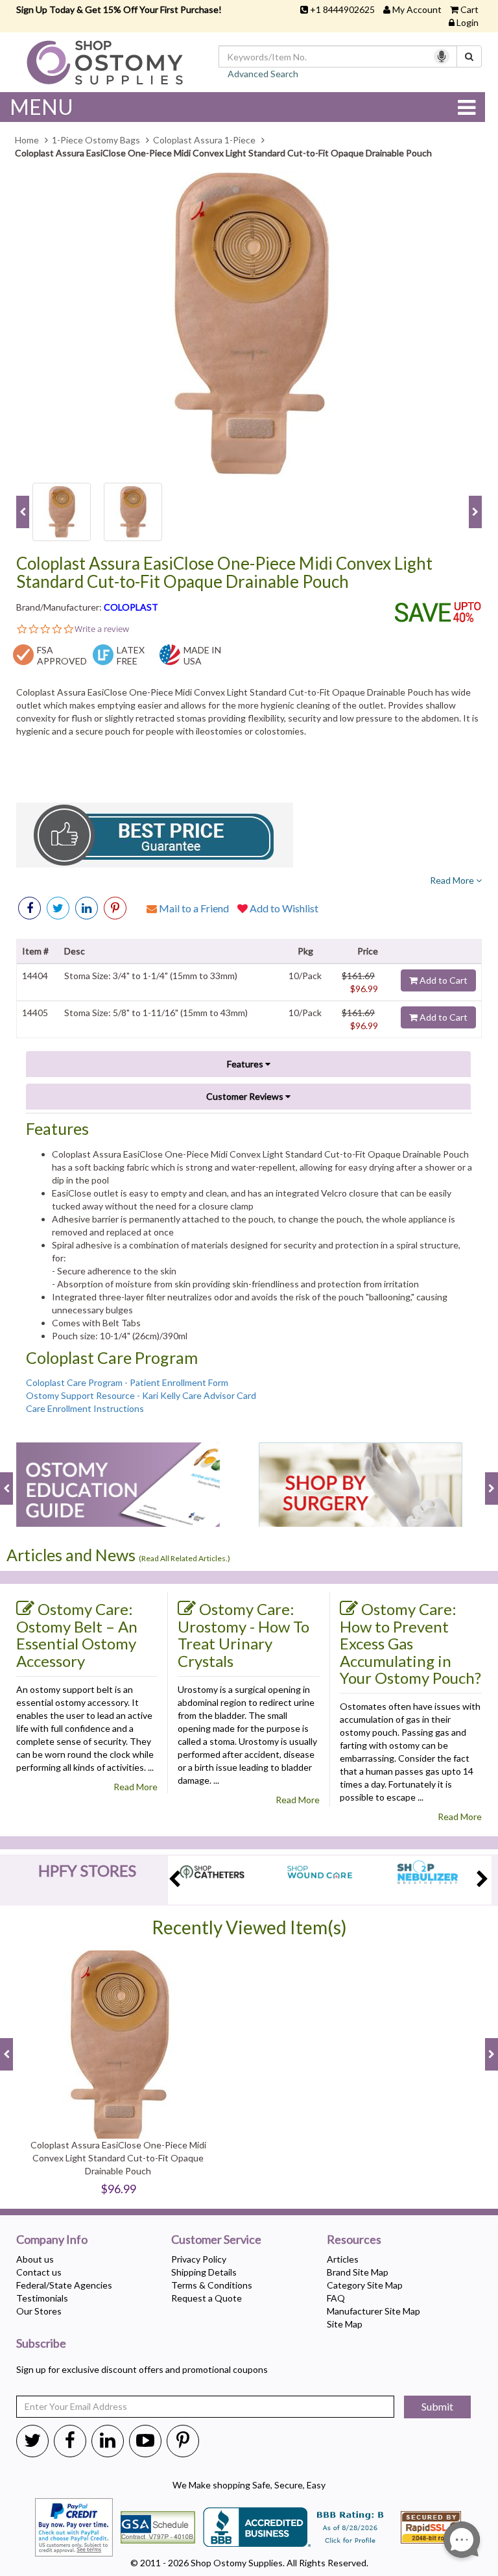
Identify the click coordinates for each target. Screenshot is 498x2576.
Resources (354, 2240)
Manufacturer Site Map (373, 2311)
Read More (453, 880)
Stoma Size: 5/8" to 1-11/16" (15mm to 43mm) (156, 1013)
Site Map (345, 2324)
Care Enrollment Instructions (85, 1408)
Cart (469, 9)
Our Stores (39, 2311)
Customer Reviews (246, 1096)
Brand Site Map (358, 2272)
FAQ (336, 2298)
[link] (115, 908)
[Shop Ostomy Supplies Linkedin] (87, 908)
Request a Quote (207, 2298)
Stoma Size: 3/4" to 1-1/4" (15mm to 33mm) (151, 976)
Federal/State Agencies (64, 2285)
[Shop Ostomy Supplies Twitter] (32, 2440)
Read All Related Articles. (184, 1558)
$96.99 (364, 989)
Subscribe (41, 2344)
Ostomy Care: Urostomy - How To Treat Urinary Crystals (243, 1635)
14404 (35, 976)
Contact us (39, 2272)
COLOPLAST (131, 607)
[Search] (469, 56)
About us (35, 2259)
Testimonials (42, 2298)
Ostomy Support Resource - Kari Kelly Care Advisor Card (141, 1395)
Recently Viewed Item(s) (249, 1927)
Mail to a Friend (193, 908)
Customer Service (216, 2240)
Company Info (52, 2240)
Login (468, 22)
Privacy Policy (199, 2259)
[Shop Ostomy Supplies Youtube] (145, 2440)
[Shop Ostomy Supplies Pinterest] (183, 2440)
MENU (41, 107)
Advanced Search (263, 74)
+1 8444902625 (342, 9)
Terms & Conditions (212, 2285)
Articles (343, 2259)
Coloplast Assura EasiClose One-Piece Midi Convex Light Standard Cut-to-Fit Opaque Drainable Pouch (224, 573)
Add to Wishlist (283, 908)
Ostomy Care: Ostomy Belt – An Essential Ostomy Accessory (77, 1635)
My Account (417, 9)
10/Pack (305, 976)
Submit (437, 2406)
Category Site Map (365, 2285)
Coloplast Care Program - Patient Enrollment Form (127, 1382)
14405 (35, 1013)
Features (246, 1064)
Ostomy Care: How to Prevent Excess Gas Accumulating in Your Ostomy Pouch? (410, 1643)
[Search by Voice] (442, 56)
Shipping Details (204, 2272)
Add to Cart (443, 980)
